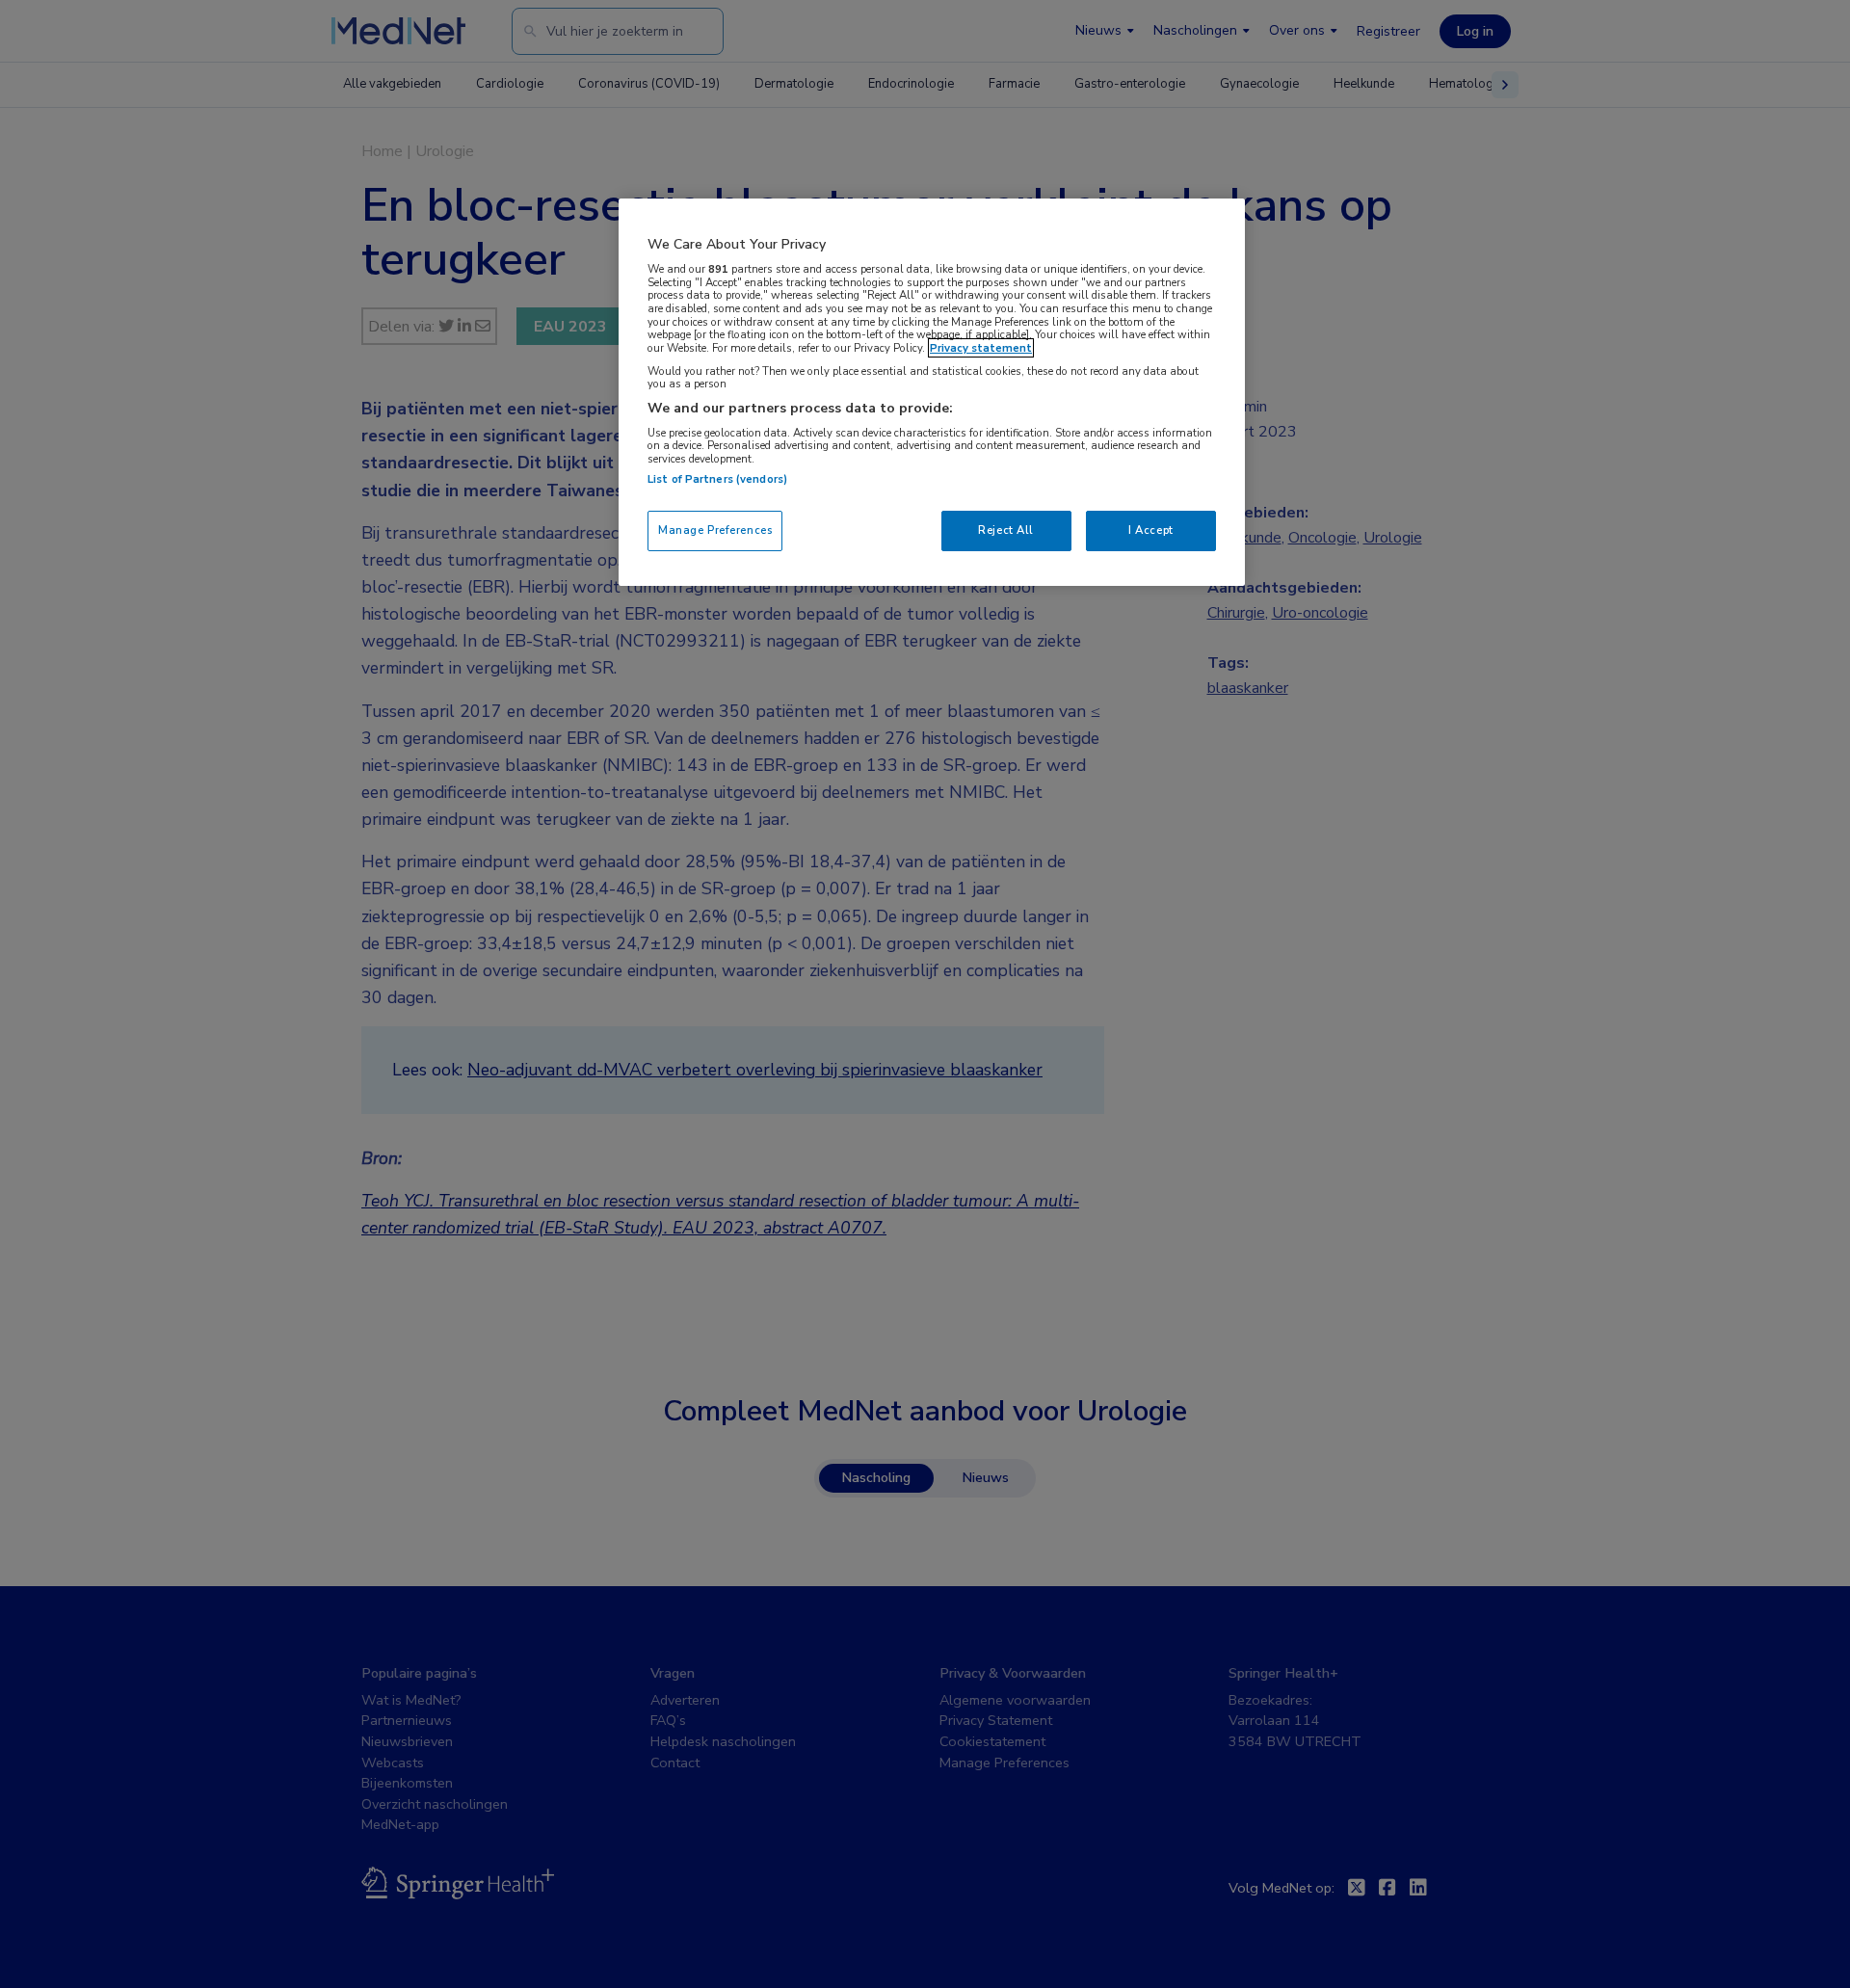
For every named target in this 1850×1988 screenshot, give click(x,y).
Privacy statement (981, 348)
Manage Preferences (715, 530)
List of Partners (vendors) (717, 479)
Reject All (1006, 530)
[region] (932, 392)
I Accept (1151, 530)
